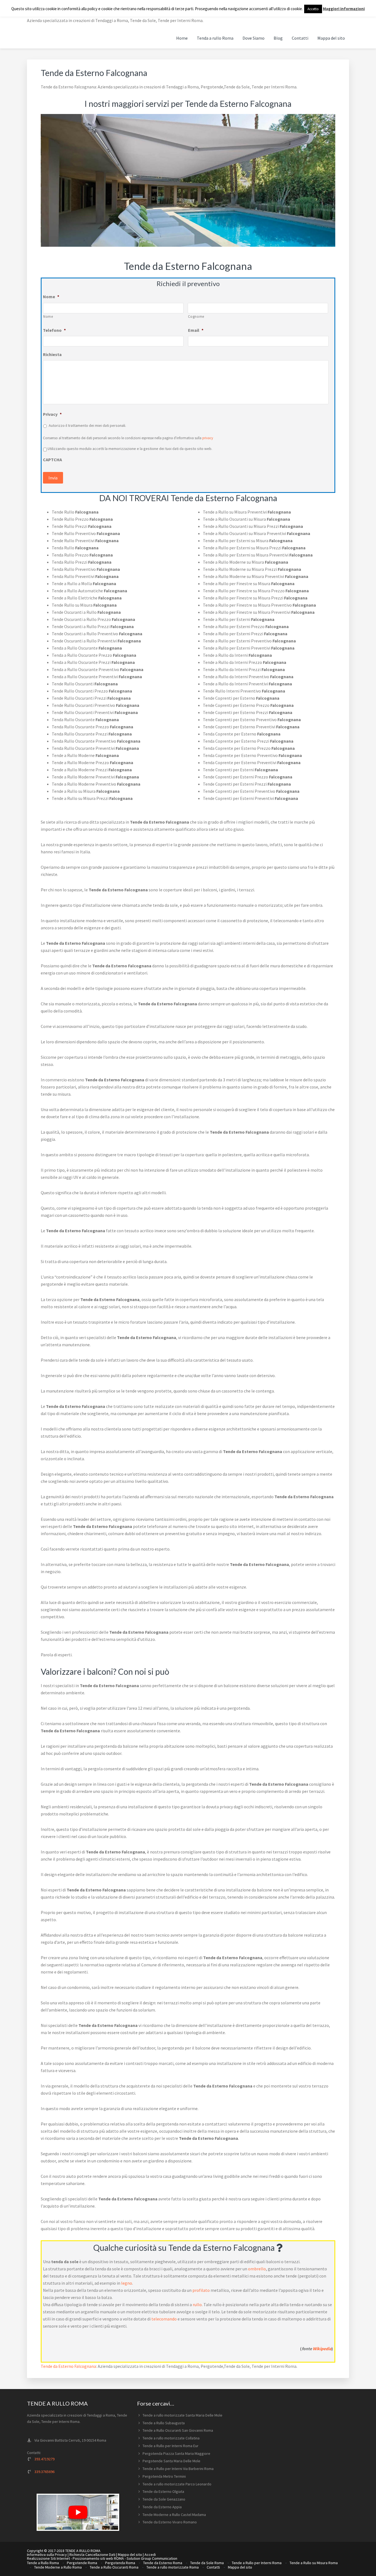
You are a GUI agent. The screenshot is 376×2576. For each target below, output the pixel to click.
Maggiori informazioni (344, 9)
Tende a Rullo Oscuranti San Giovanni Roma (178, 2430)
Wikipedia (322, 2349)
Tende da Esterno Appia (162, 2507)
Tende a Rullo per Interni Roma (257, 2563)
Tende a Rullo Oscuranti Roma (114, 2567)
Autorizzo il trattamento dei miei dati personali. (87, 425)
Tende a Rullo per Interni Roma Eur (171, 2446)
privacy (208, 438)
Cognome (196, 317)
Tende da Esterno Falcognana (68, 2366)
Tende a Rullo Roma (43, 2563)
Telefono (54, 330)
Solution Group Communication (152, 2558)
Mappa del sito (130, 2555)
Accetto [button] (313, 9)
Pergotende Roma (82, 2563)
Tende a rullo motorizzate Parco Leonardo (177, 2484)
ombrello (257, 2269)
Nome (51, 297)
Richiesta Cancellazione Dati (92, 2555)
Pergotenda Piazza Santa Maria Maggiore (176, 2453)
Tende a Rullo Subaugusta (164, 2423)
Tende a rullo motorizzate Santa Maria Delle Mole (182, 2415)
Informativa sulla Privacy (47, 2555)
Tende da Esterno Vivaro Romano (170, 2522)
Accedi (150, 2555)
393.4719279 (44, 2459)
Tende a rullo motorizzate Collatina (171, 2438)
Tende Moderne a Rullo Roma (58, 2567)
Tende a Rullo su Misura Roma (314, 2563)
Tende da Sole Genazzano (164, 2499)
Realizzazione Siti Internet (48, 2558)
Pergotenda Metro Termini (164, 2476)
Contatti (213, 2567)
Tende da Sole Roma (207, 2563)
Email (196, 330)
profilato (201, 2290)
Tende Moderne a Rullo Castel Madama (174, 2515)
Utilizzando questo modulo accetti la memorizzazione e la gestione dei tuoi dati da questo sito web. (130, 449)
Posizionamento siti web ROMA (98, 2558)
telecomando (164, 2319)
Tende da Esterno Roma (163, 2563)
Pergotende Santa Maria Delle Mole (171, 2461)
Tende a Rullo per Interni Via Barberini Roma (178, 2469)
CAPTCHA (52, 460)
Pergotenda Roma (120, 2563)
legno (127, 2283)
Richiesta (52, 354)
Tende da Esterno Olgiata (163, 2491)
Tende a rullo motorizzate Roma (173, 2567)
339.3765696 (44, 2472)
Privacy (52, 414)
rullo (197, 2304)
